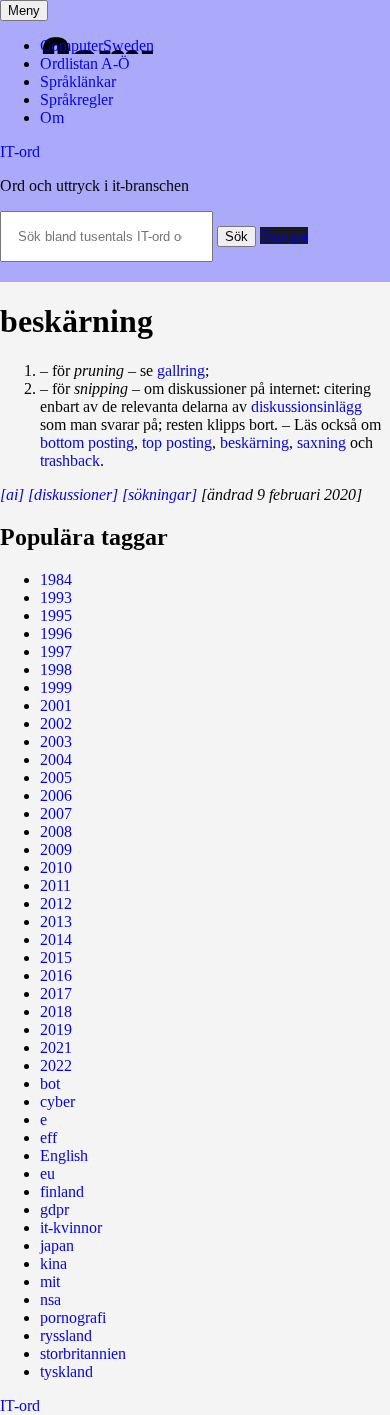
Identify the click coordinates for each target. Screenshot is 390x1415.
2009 (56, 849)
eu (47, 1173)
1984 (56, 579)
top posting (177, 442)
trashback (70, 460)
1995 (56, 615)
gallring (181, 370)
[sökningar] (159, 494)
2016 (56, 975)
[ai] (12, 494)
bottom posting (87, 442)
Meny (24, 10)
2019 (56, 1029)
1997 (56, 651)
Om (52, 117)
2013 (56, 921)
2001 (56, 705)
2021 (56, 1047)
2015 (56, 957)
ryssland (66, 1335)
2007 (56, 813)
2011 (55, 885)
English (64, 1155)
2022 (56, 1065)
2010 (56, 867)
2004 (56, 759)
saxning (321, 442)
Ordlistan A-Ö (85, 63)
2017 (56, 993)
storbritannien (83, 1353)
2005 (56, 777)
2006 (56, 795)
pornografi (73, 1317)
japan (57, 1245)
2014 (56, 939)
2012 (56, 903)
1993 (56, 597)
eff (48, 1137)
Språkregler (76, 99)
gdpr (54, 1209)
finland (62, 1191)
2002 (56, 723)
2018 (56, 1011)
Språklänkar (78, 81)
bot (50, 1083)
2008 (56, 831)
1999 (56, 687)
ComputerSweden (97, 45)
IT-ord (20, 151)
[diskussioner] (73, 494)
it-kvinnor (71, 1227)
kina (53, 1263)
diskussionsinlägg (306, 406)
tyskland (66, 1371)
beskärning (254, 442)
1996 (56, 633)
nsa (50, 1299)
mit (50, 1281)
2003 (56, 741)
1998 (56, 669)
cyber (57, 1101)
